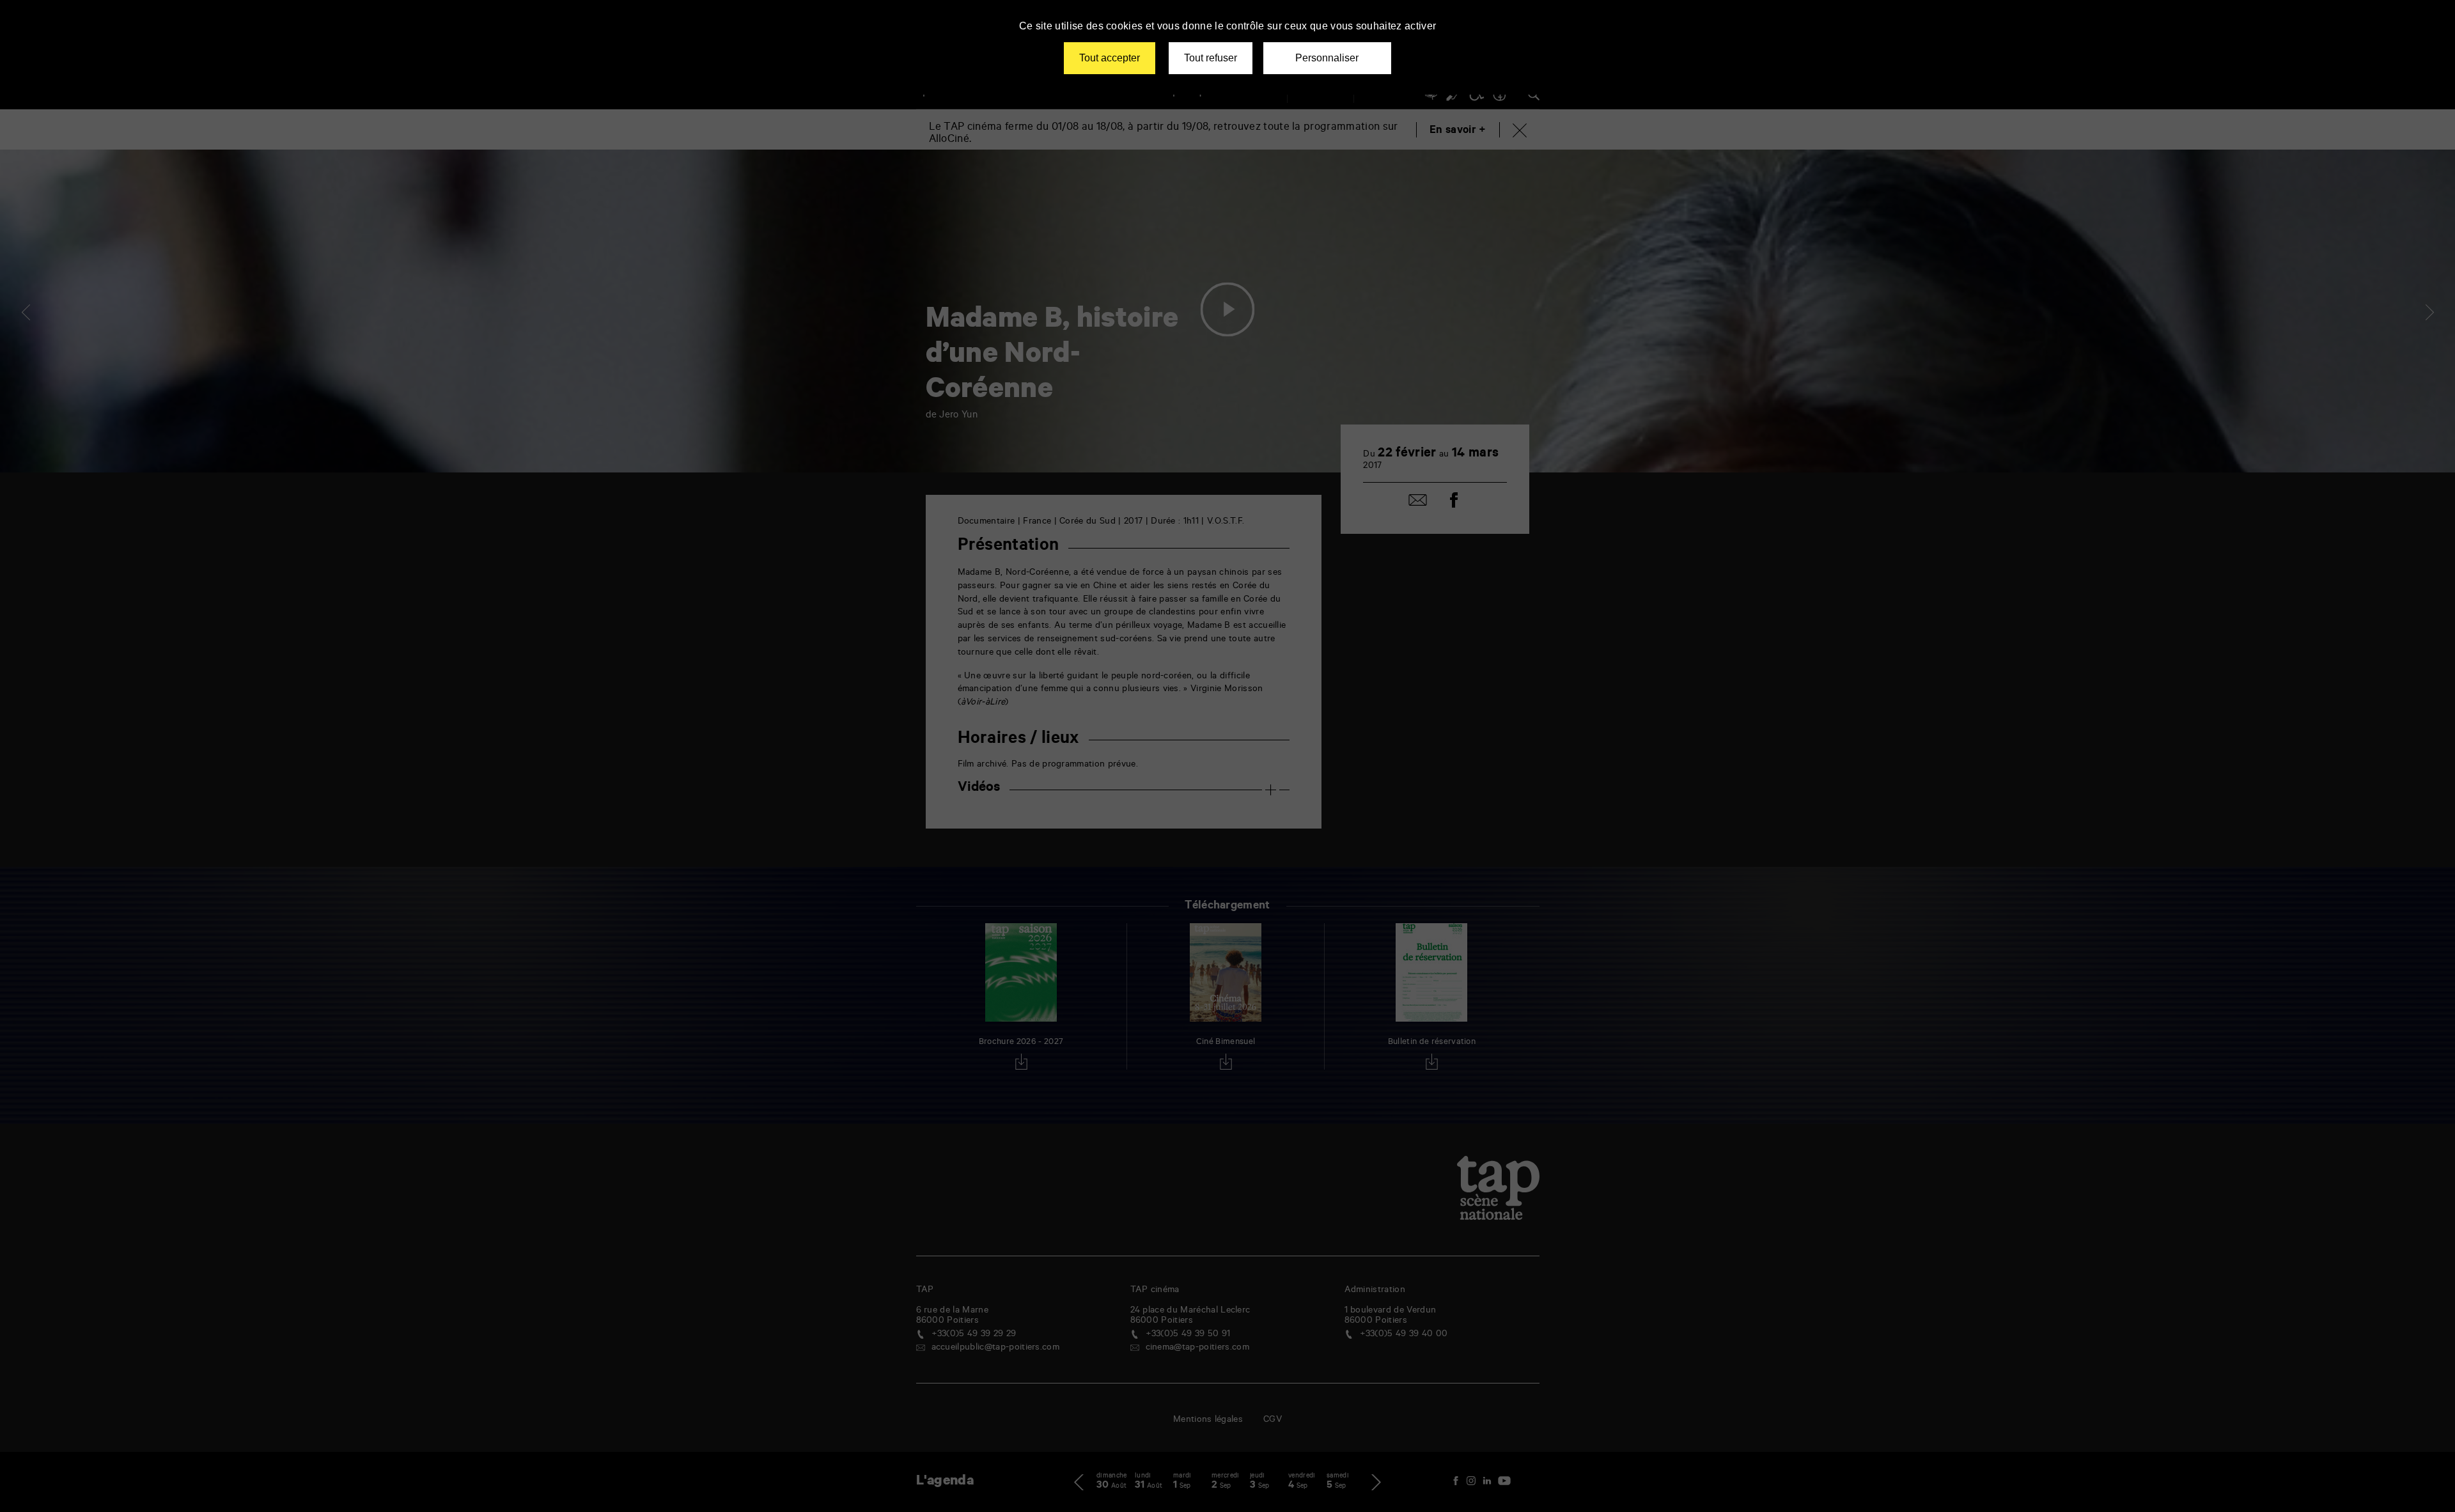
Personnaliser (1327, 58)
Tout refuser (1211, 58)
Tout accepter (1110, 58)
